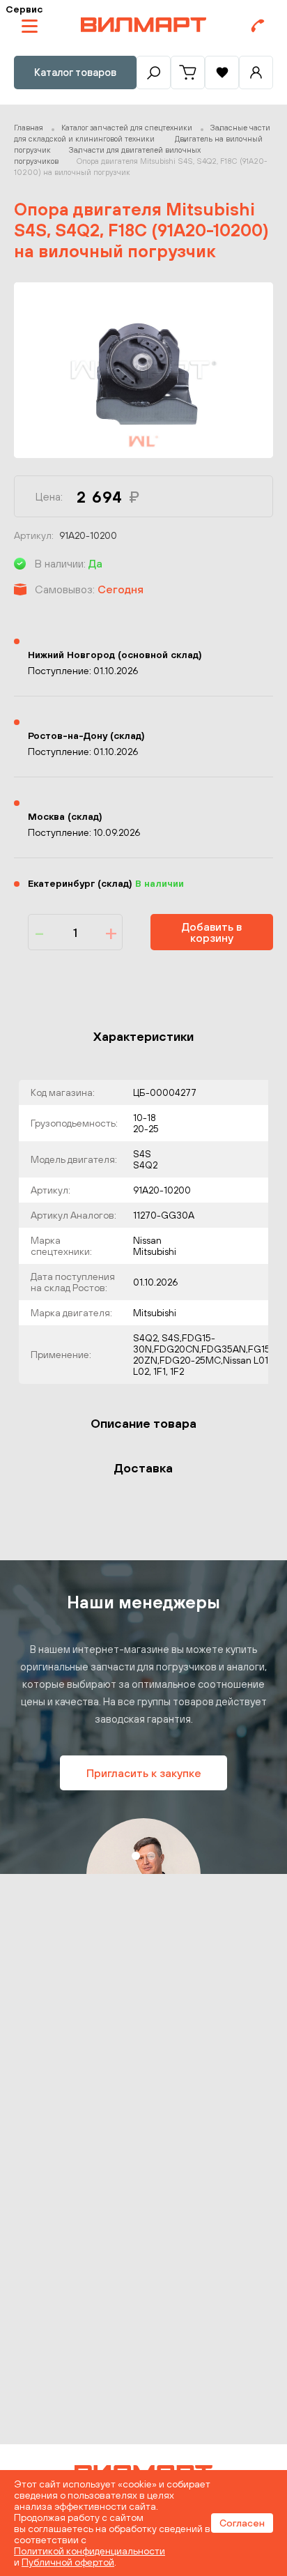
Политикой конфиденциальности (90, 2551)
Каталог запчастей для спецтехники (127, 128)
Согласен (242, 2523)
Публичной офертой (68, 2562)
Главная (29, 128)
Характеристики (143, 1036)
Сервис (24, 9)
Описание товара (143, 1423)
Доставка (143, 1468)
